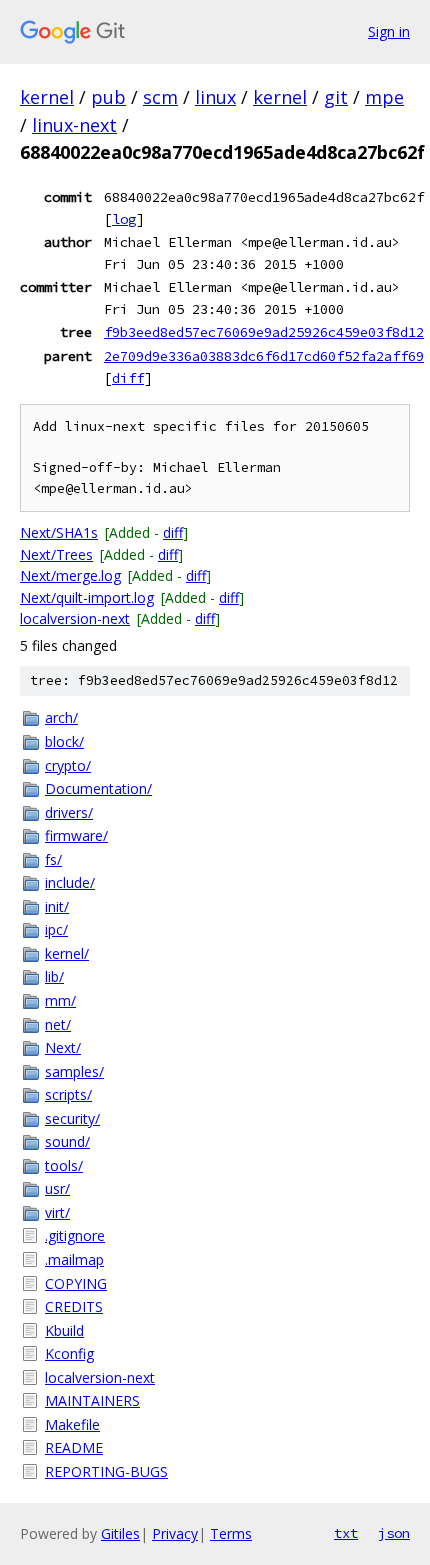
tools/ (64, 1165)
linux (215, 97)
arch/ (61, 717)
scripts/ (68, 1094)
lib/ (54, 976)
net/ (58, 1024)
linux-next (74, 125)
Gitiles (120, 1533)
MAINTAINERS (92, 1400)
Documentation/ (98, 788)
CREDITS (74, 1306)
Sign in (389, 31)
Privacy (175, 1533)
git (336, 97)
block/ (64, 741)
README (74, 1447)
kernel (47, 97)
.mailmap (74, 1259)
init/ (57, 906)
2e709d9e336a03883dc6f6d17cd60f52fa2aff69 (264, 356)
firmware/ (76, 835)
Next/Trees (56, 554)
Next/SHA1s (59, 532)
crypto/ (68, 765)
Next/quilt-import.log (87, 597)
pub (108, 97)
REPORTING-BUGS (106, 1471)
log (124, 219)
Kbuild (64, 1330)
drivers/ (69, 812)
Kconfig (69, 1353)
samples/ (74, 1071)
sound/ (67, 1141)
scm (160, 97)
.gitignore (75, 1235)
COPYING (76, 1283)
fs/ (53, 859)
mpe (384, 97)
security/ (72, 1118)
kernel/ (67, 953)
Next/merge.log (70, 575)
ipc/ (56, 929)
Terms (231, 1533)
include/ (70, 882)
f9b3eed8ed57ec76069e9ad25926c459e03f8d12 (264, 332)
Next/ (63, 1047)
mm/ (60, 1000)
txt (346, 1533)
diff (128, 378)
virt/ (57, 1212)
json (394, 1533)
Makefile (72, 1424)
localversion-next (75, 618)
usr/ (57, 1188)
